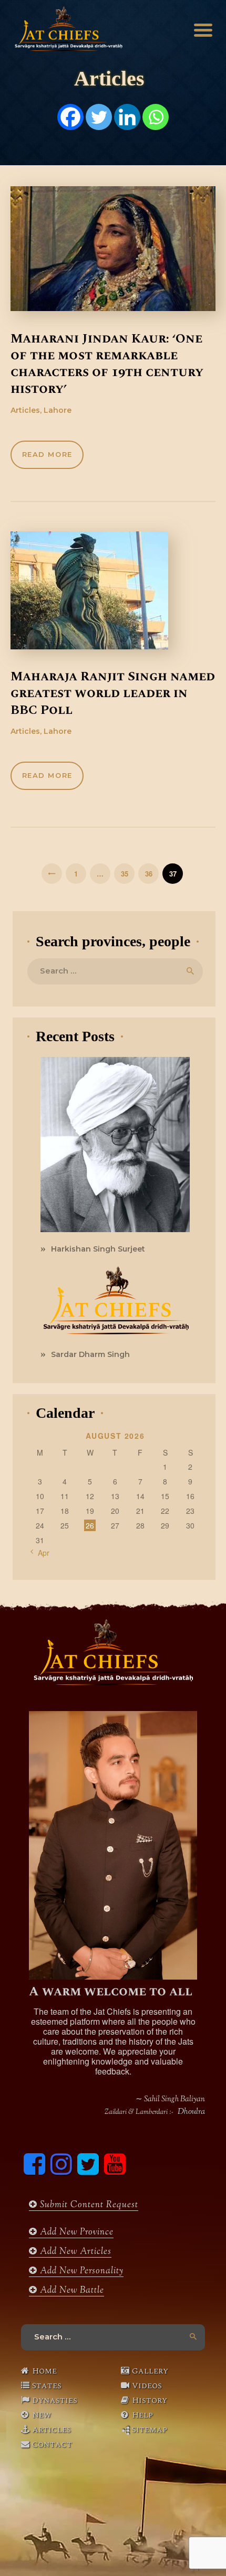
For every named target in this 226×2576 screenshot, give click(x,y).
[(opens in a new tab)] (113, 249)
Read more (47, 454)
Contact (52, 2444)
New (42, 2415)
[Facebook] (70, 117)
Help (142, 2415)
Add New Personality (80, 2271)
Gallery (150, 2371)
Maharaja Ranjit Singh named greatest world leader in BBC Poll (113, 693)
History (150, 2400)
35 (128, 874)
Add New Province (75, 2232)
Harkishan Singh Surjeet (98, 1249)
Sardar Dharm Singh (90, 1354)
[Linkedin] (127, 117)
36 (152, 874)
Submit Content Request (88, 2205)
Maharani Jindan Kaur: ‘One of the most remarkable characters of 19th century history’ (107, 364)
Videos (147, 2386)
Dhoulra (191, 2112)
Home (44, 2371)
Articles (52, 2430)
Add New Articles (74, 2252)
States (47, 2386)
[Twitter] (99, 117)
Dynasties (55, 2400)
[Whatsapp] (156, 117)
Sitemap (150, 2430)
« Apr (40, 1553)
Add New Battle (71, 2291)
